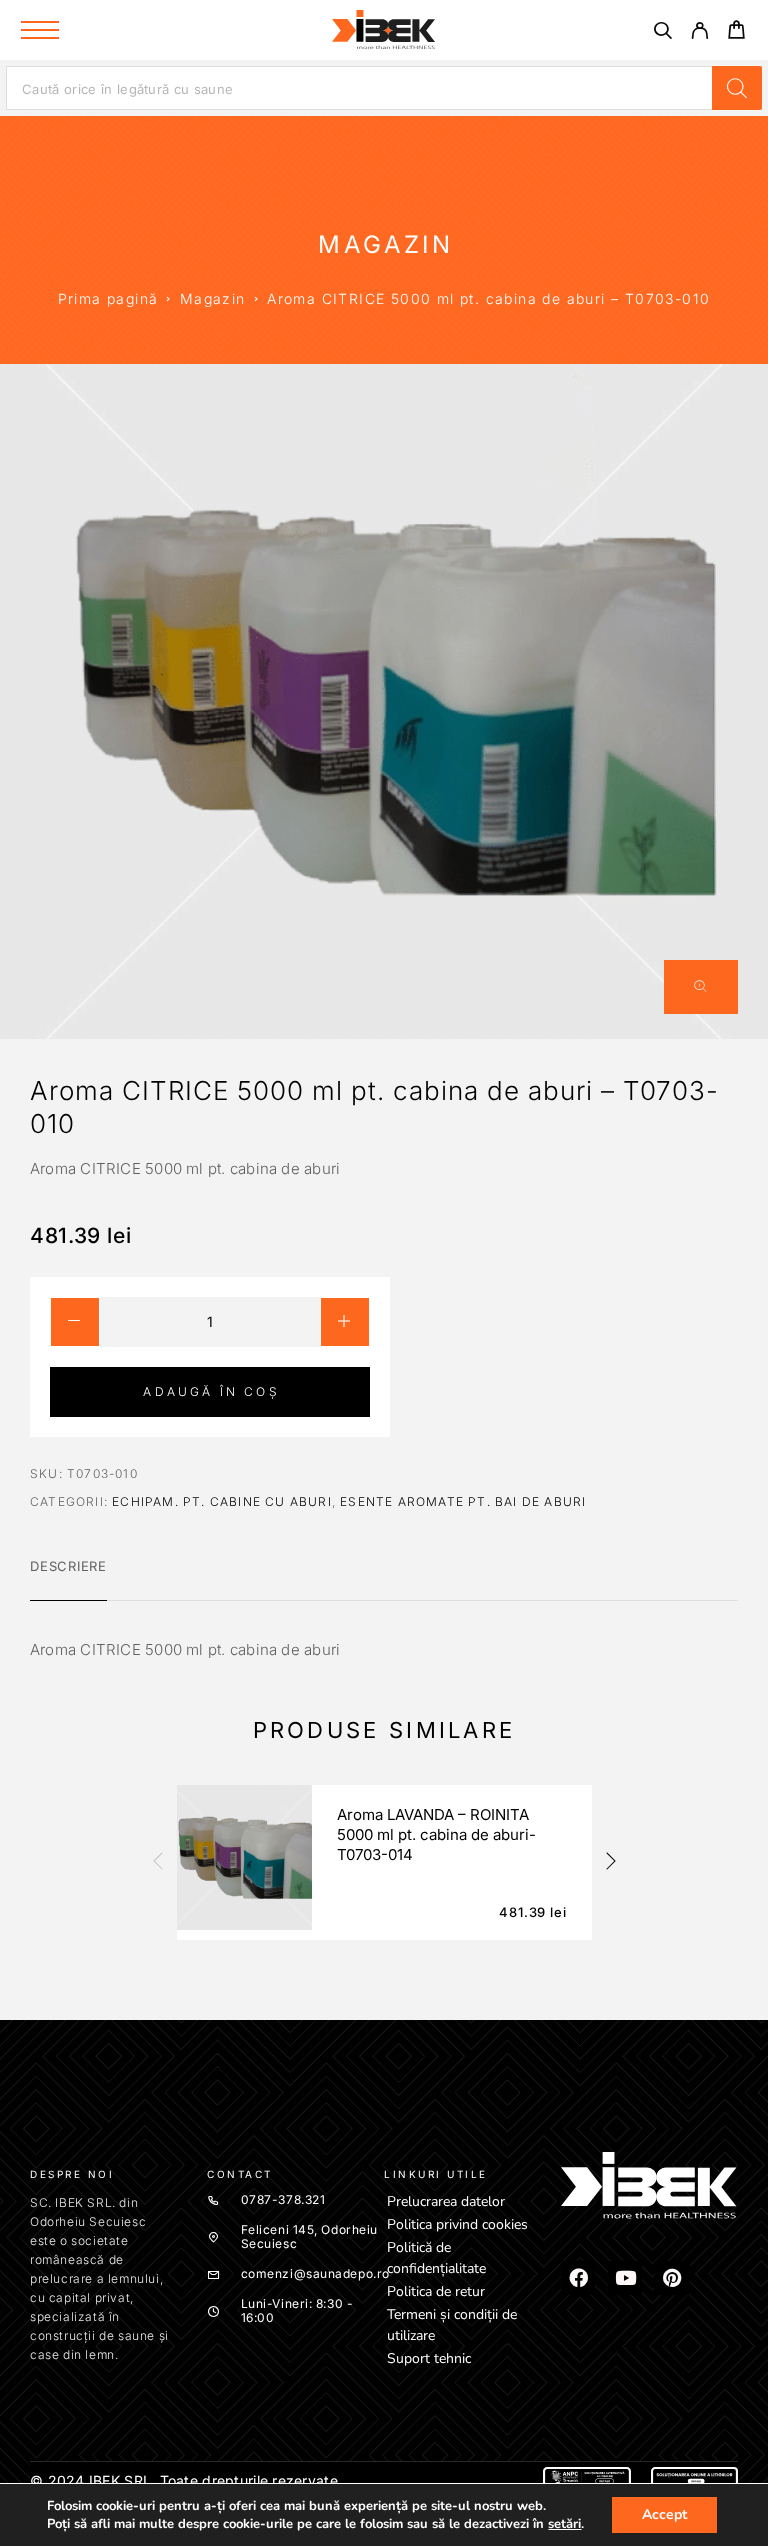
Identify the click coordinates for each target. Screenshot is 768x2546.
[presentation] (157, 1862)
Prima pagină (108, 298)
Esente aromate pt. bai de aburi (463, 1501)
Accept (664, 2514)
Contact (240, 2174)
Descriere (68, 1566)
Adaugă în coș (211, 1391)
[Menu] (40, 30)
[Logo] (384, 30)
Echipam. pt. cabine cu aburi (222, 1501)
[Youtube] (625, 2278)
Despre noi (72, 2174)
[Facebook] (578, 2278)
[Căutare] (662, 33)
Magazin (213, 298)
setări (564, 2524)
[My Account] (699, 33)
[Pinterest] (672, 2278)
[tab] (68, 1579)
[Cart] (736, 32)
